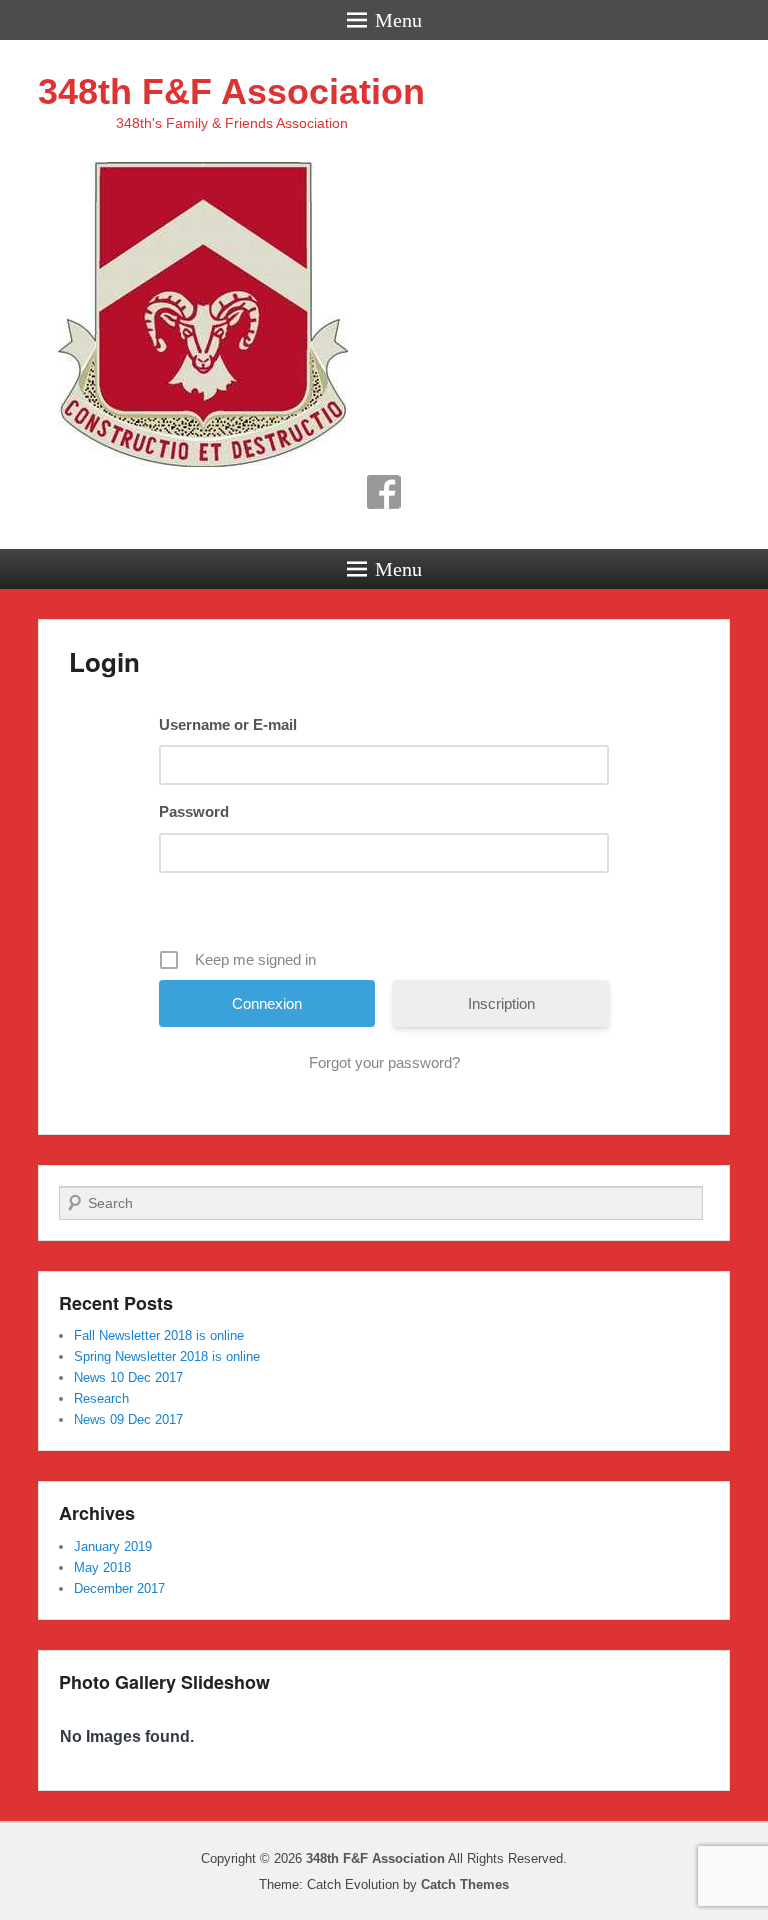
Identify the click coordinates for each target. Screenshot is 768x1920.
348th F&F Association (231, 91)
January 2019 (113, 1546)
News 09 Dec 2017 (128, 1419)
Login (104, 661)
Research (101, 1398)
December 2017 (119, 1588)
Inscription (501, 1003)
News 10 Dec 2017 (128, 1377)
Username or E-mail (228, 724)
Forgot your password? (384, 1062)
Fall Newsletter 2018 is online (159, 1335)
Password (194, 811)
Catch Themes (465, 1884)
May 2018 (102, 1567)
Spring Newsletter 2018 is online (167, 1356)
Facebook (384, 492)
